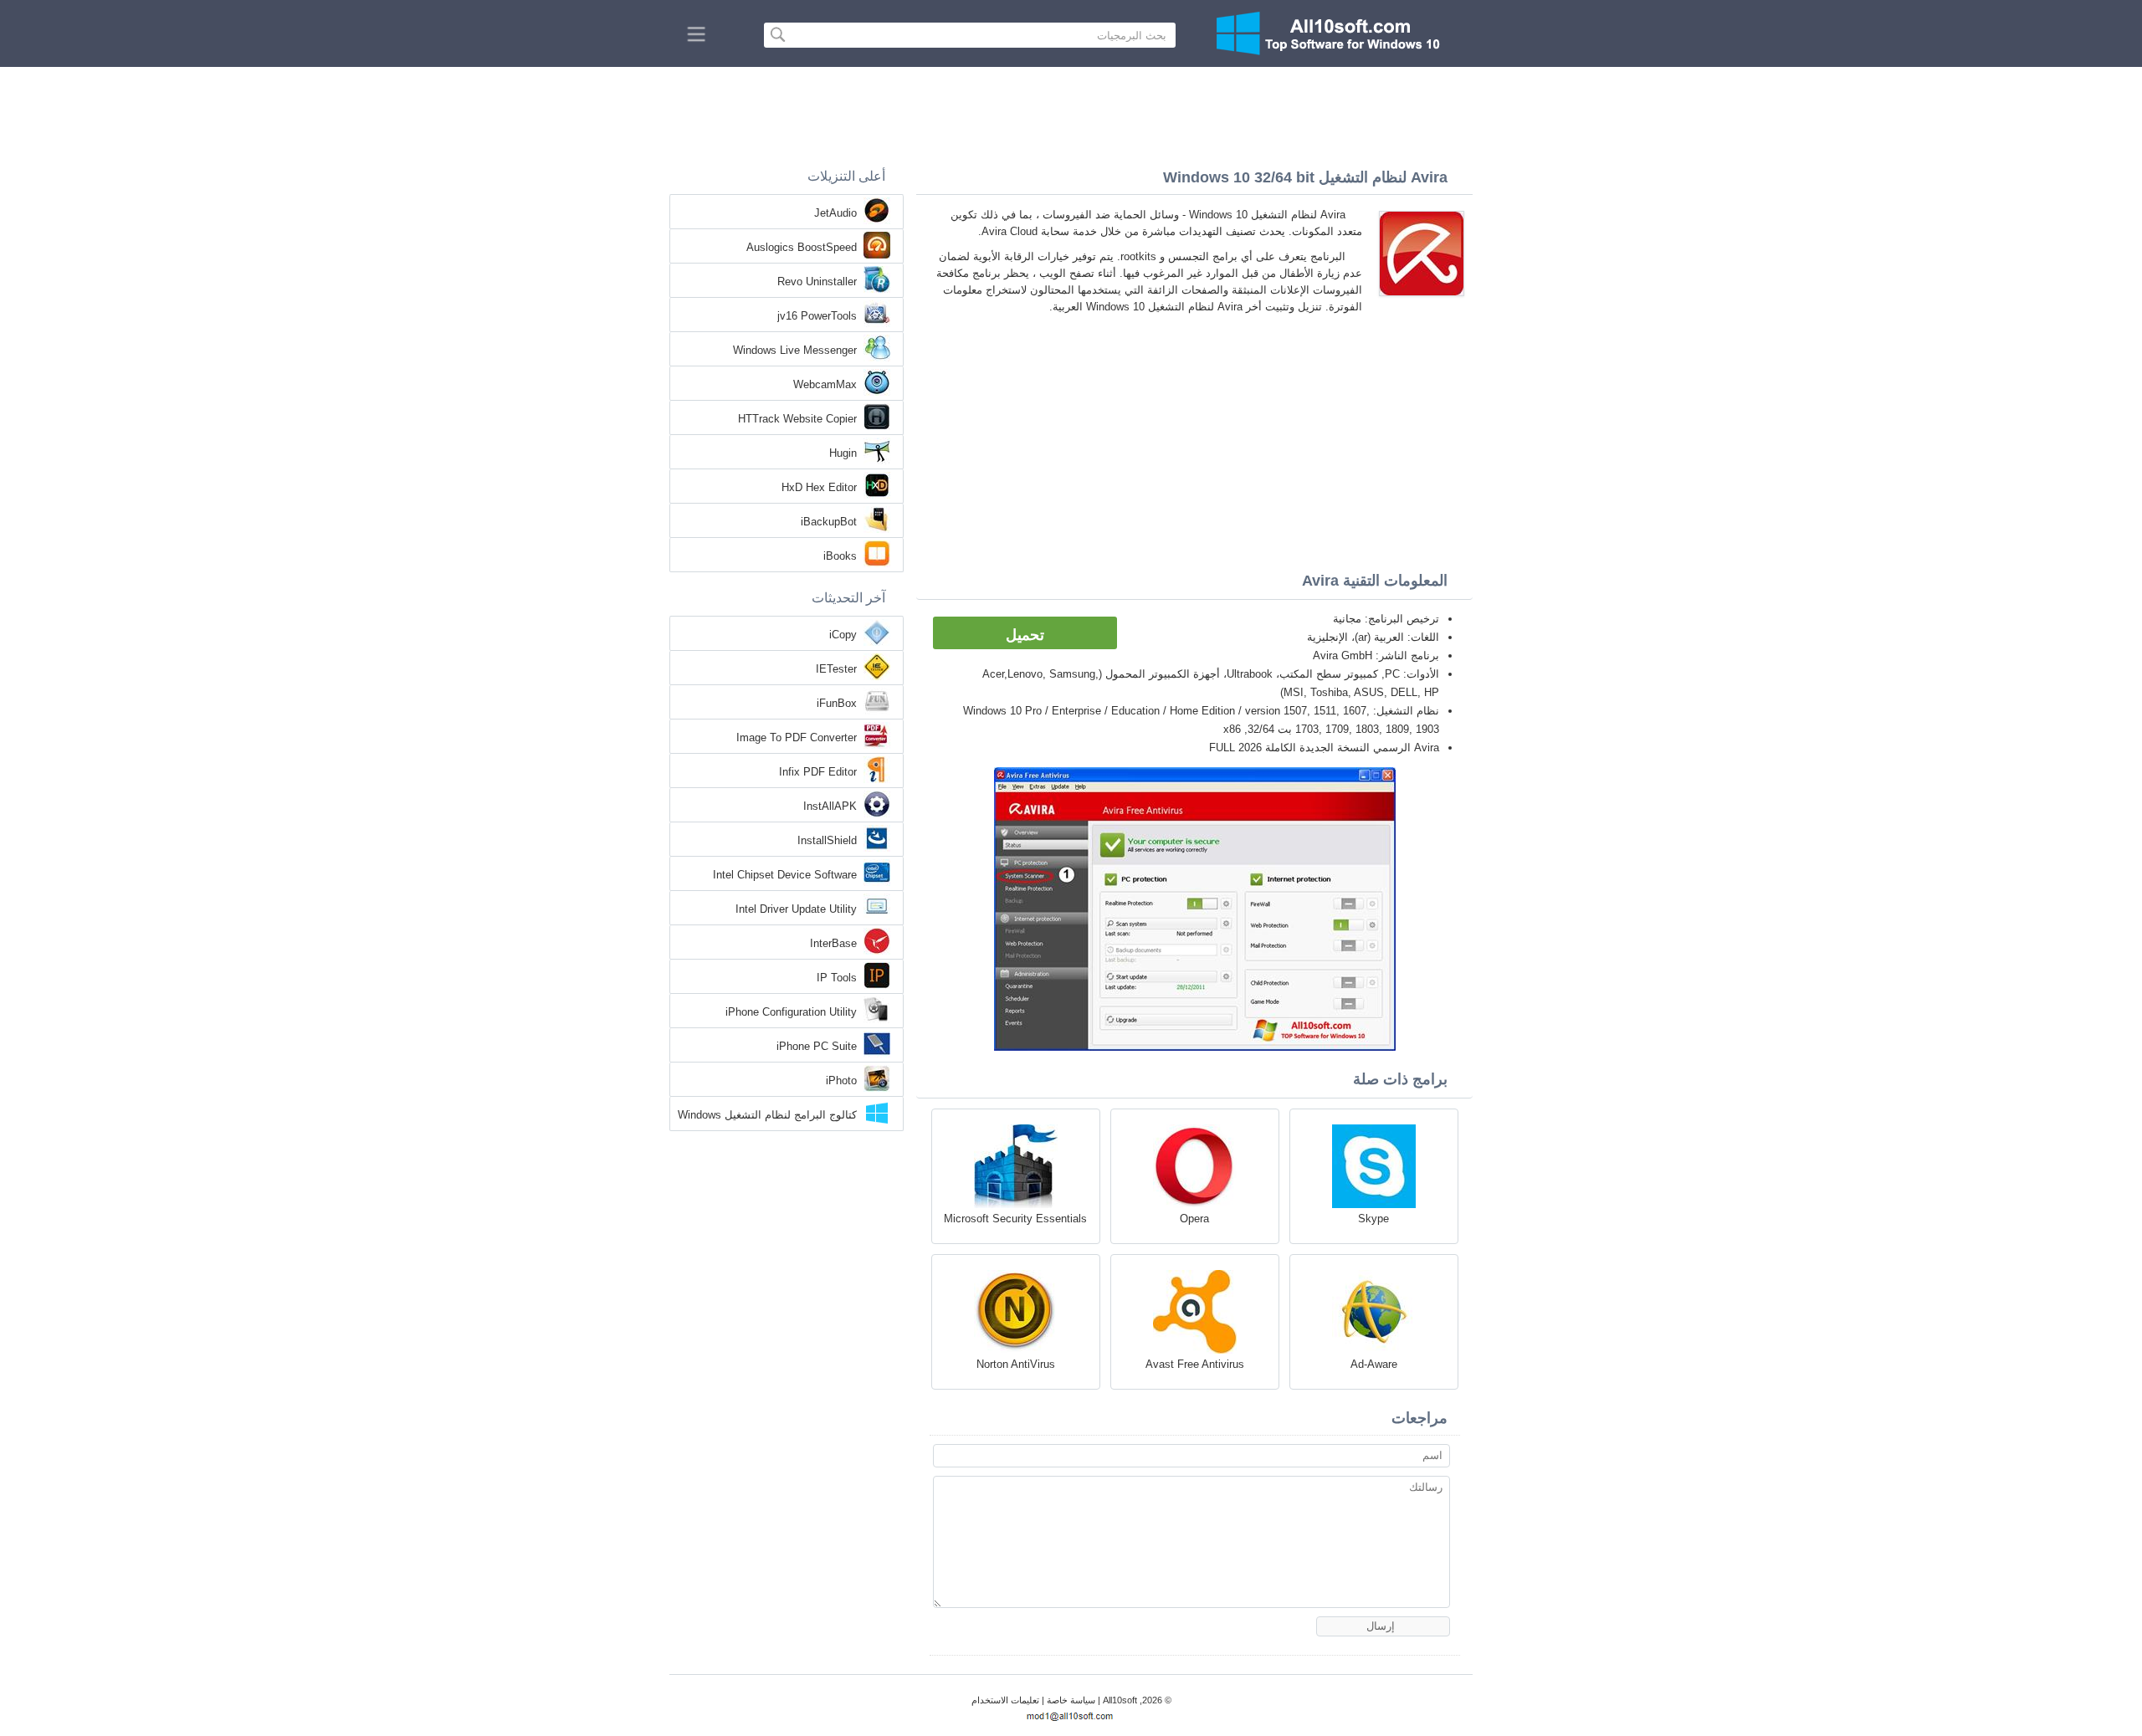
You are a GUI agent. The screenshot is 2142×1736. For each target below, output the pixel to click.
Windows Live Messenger (795, 350)
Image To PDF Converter (797, 737)
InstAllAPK (830, 806)
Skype (1373, 1219)
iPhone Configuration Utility (791, 1012)
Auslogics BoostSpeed (802, 247)
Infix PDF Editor (818, 772)
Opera (1194, 1219)
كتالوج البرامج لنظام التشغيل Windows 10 (767, 1116)
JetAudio (835, 213)
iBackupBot (829, 522)
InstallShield (827, 840)
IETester (836, 669)
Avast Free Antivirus (1195, 1364)
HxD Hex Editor (819, 487)
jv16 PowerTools (817, 316)
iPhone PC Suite (817, 1046)
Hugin (843, 453)
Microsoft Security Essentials (1015, 1219)
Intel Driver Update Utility (796, 909)
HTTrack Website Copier (797, 419)
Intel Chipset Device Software (785, 875)
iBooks (840, 556)
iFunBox (837, 703)
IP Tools (837, 978)
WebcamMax (825, 384)
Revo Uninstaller (817, 282)
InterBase (833, 943)
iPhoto (841, 1081)
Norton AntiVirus (1016, 1364)
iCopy (843, 635)
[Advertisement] (1071, 113)
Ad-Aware (1374, 1364)
